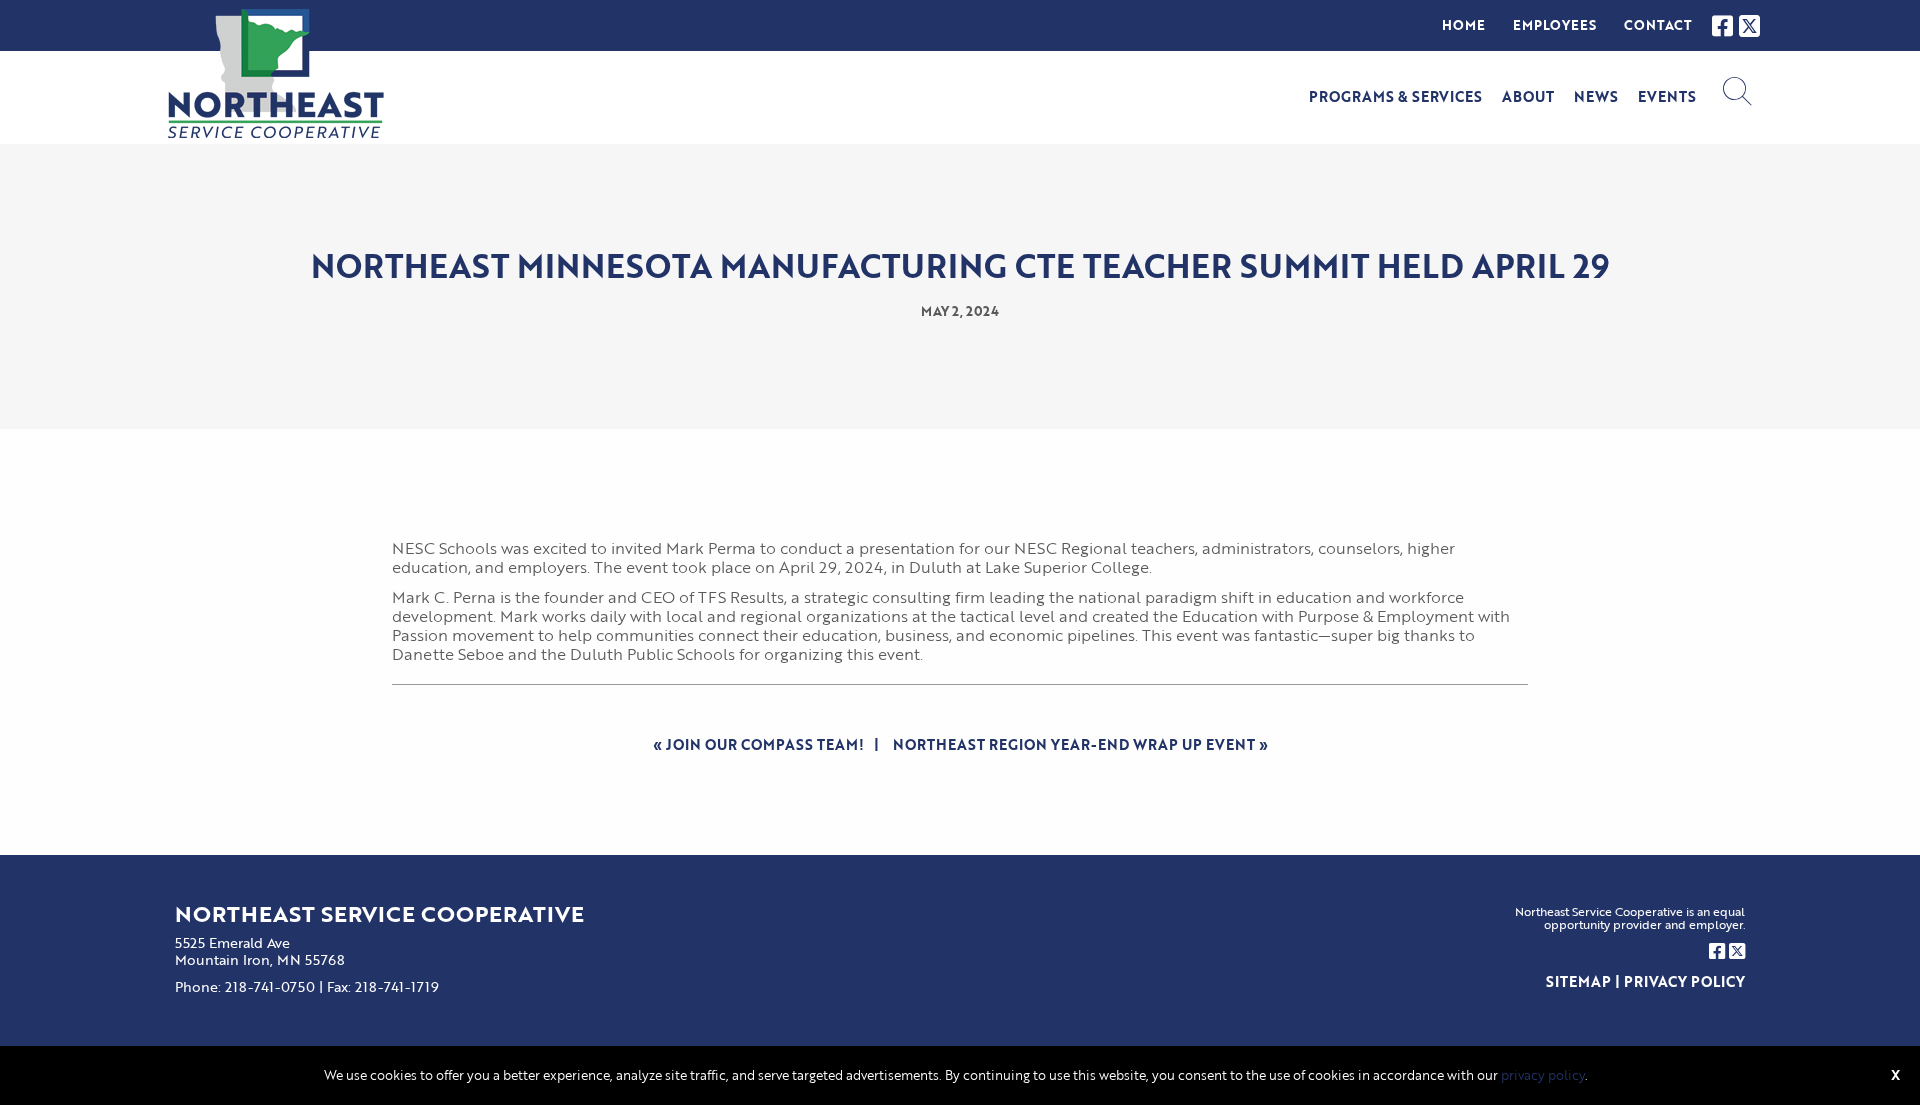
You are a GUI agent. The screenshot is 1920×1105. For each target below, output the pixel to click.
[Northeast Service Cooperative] (276, 73)
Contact (1658, 25)
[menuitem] (1463, 25)
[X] (1749, 25)
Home (1463, 25)
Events (1667, 96)
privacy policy (1543, 1075)
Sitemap (1578, 981)
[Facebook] (1722, 25)
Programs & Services (1395, 96)
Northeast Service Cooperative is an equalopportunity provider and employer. (1630, 918)
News (1596, 96)
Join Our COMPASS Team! (765, 744)
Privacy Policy (1684, 981)
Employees (1554, 25)
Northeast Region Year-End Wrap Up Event (1074, 744)
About (1528, 96)
